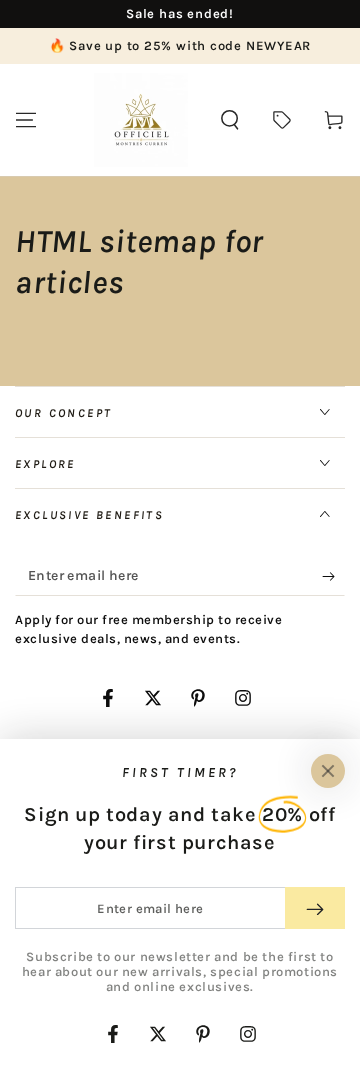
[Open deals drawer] (282, 120)
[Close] (328, 771)
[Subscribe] (333, 576)
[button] (230, 120)
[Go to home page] (141, 120)
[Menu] (26, 120)
